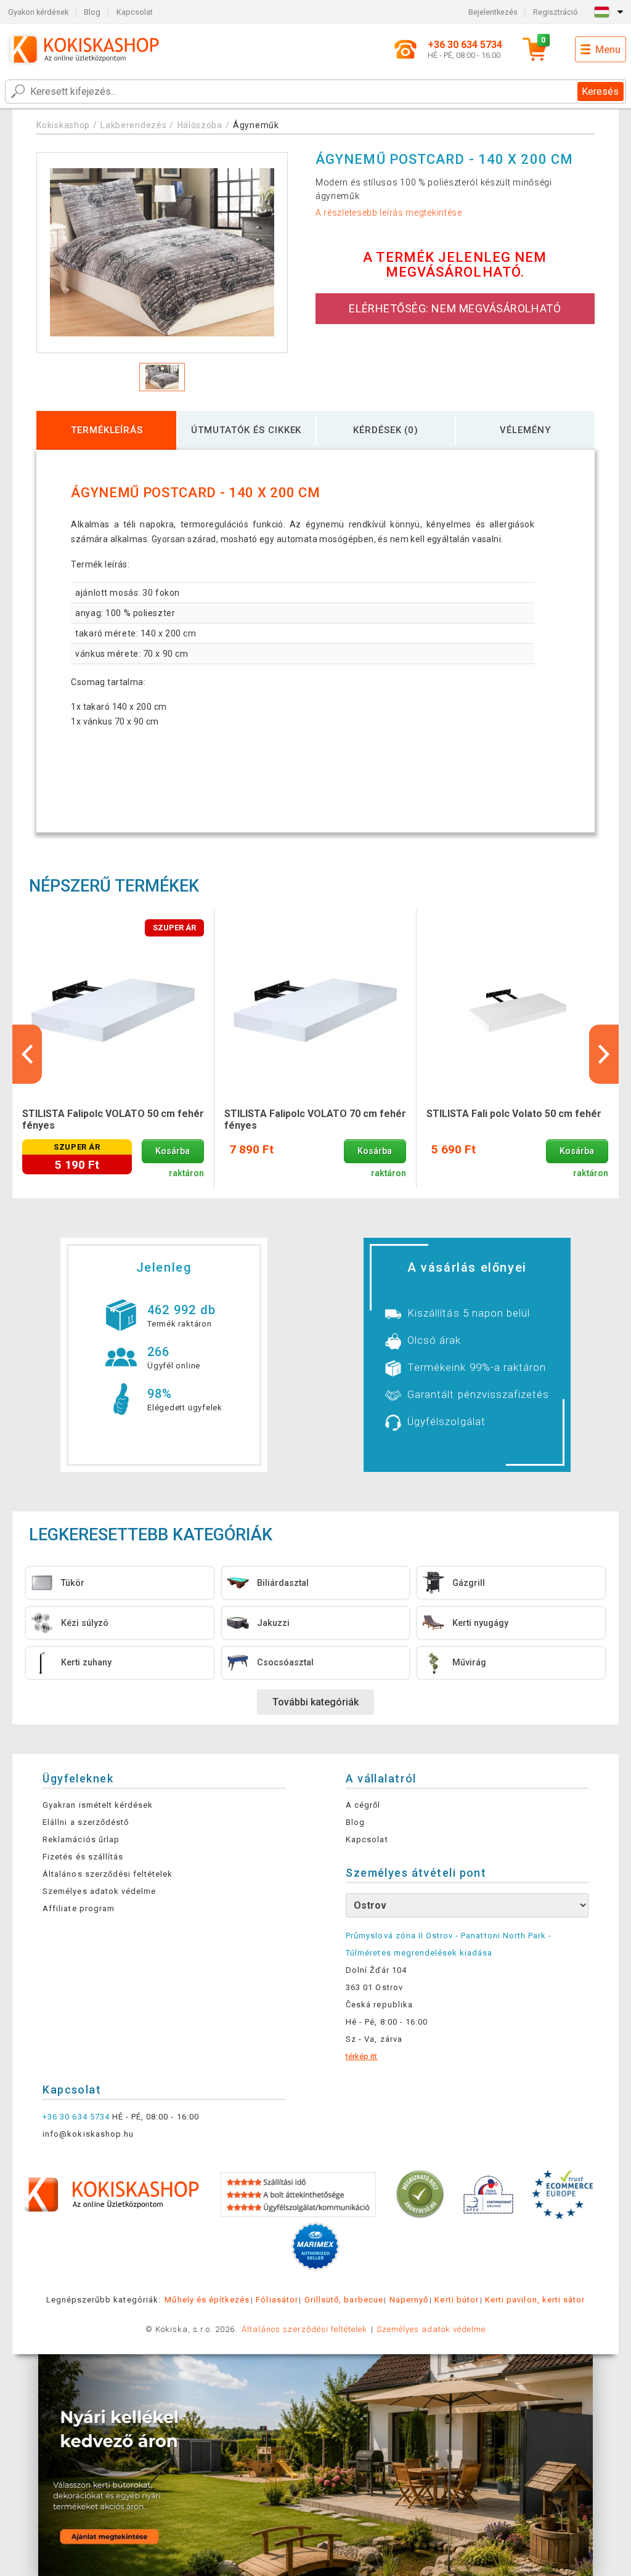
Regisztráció (556, 12)
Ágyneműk (256, 125)
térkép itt (361, 2056)
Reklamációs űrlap (81, 1839)
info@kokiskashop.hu (88, 2134)
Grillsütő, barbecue (344, 2300)
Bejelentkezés (493, 12)
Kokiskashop (63, 125)
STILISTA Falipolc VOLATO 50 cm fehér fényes (113, 1119)
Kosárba (173, 1151)
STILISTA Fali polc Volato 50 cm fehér (514, 1114)
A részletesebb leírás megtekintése (389, 213)
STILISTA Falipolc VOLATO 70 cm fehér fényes (315, 1119)
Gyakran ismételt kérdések (98, 1805)
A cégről (363, 1805)
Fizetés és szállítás (83, 1857)
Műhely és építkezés (207, 2300)
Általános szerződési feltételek (108, 1874)
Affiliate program (79, 1908)
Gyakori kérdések (38, 12)
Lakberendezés (133, 125)
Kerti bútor (456, 2300)
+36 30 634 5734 (76, 2117)
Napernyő (409, 2300)
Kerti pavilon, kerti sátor (535, 2300)
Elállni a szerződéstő (86, 1822)
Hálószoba (200, 125)
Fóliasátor (277, 2300)
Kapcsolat (135, 12)
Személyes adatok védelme (99, 1891)
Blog (92, 12)
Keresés (600, 91)
